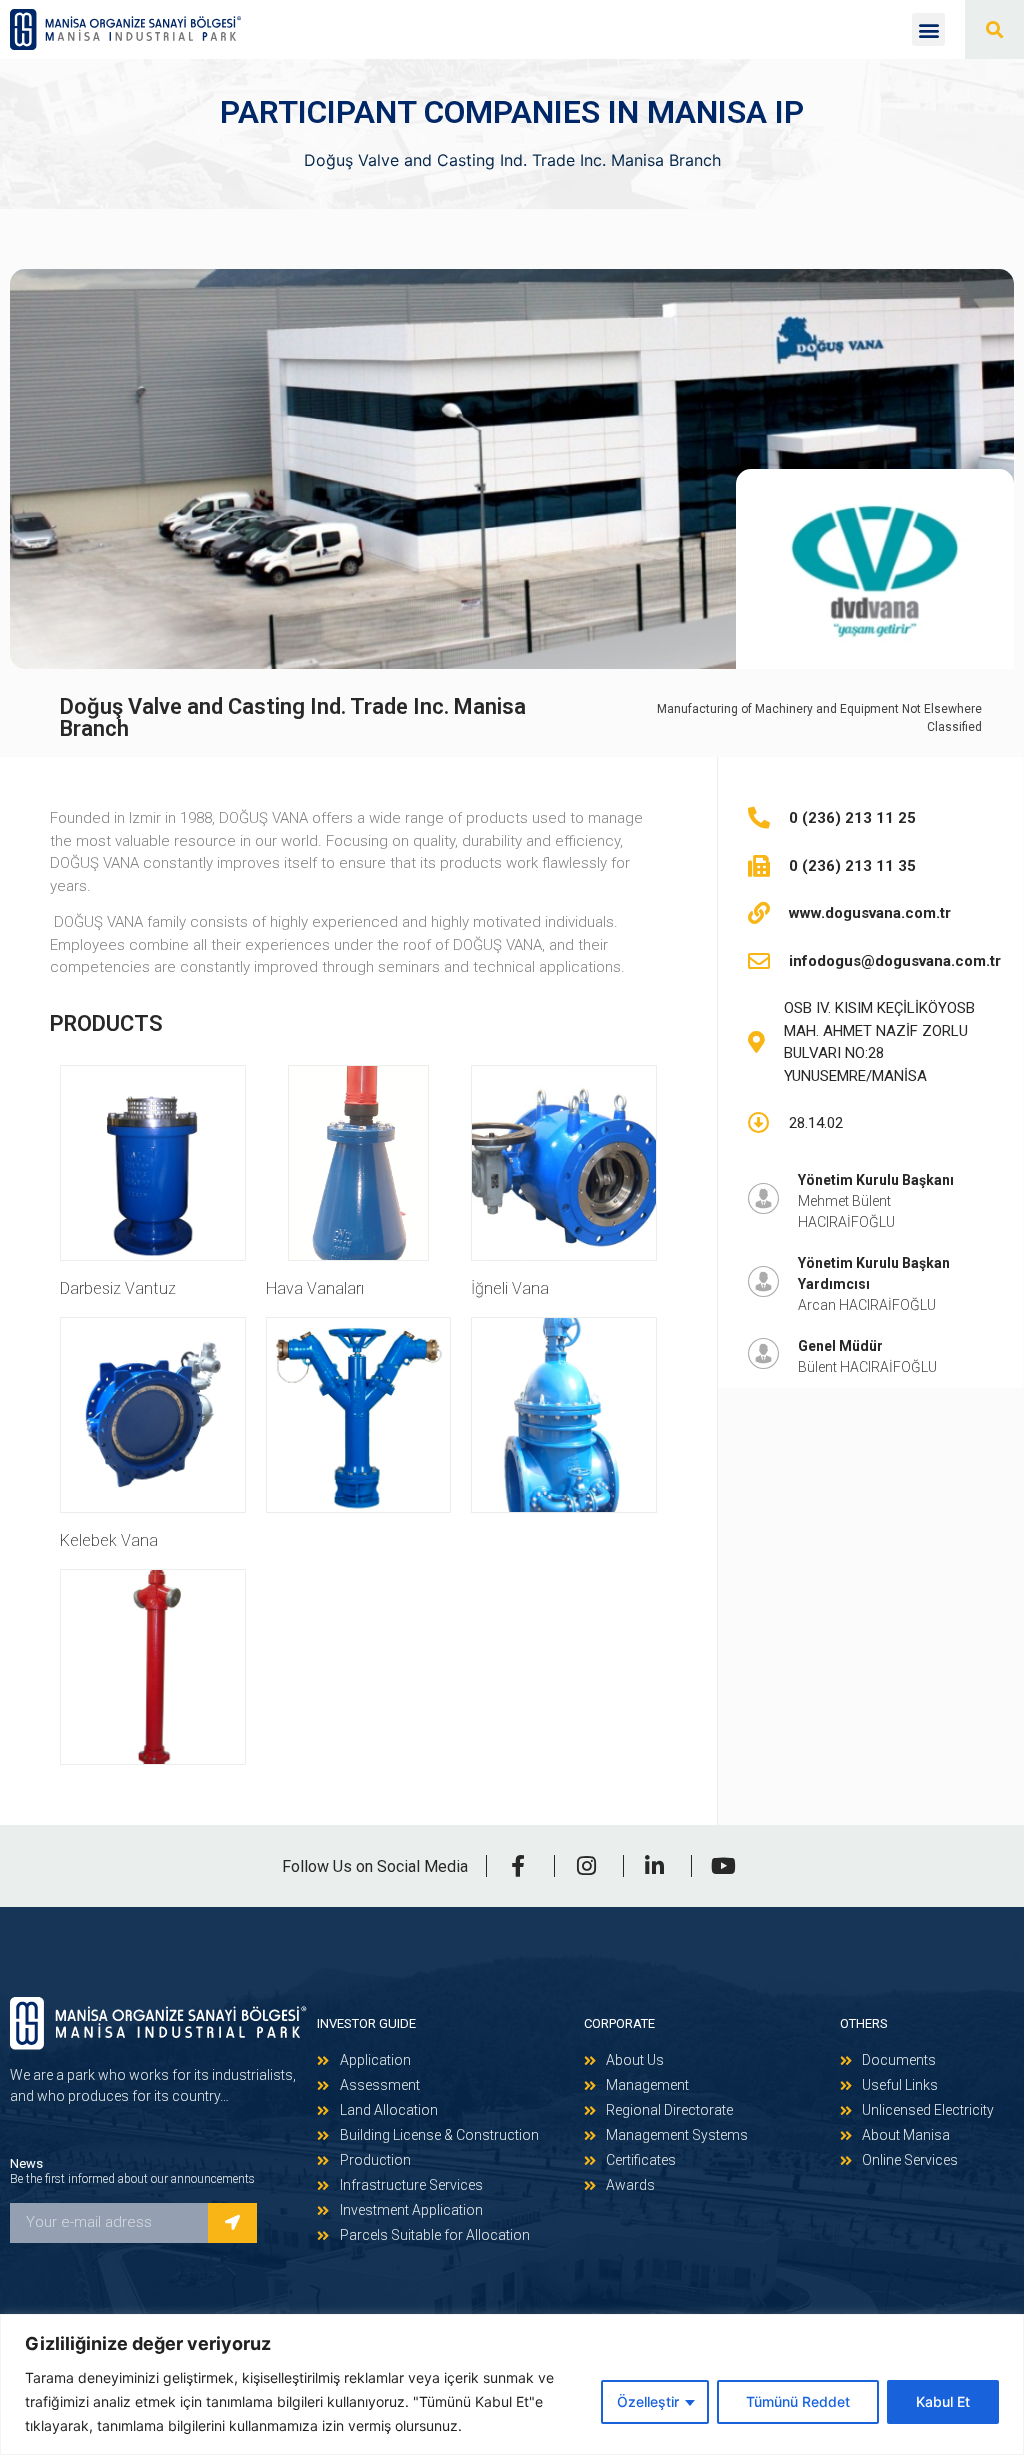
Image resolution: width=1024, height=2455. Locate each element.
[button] (928, 29)
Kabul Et (943, 2401)
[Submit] (232, 2223)
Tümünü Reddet (798, 2401)
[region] (512, 2384)
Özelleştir (648, 2401)
